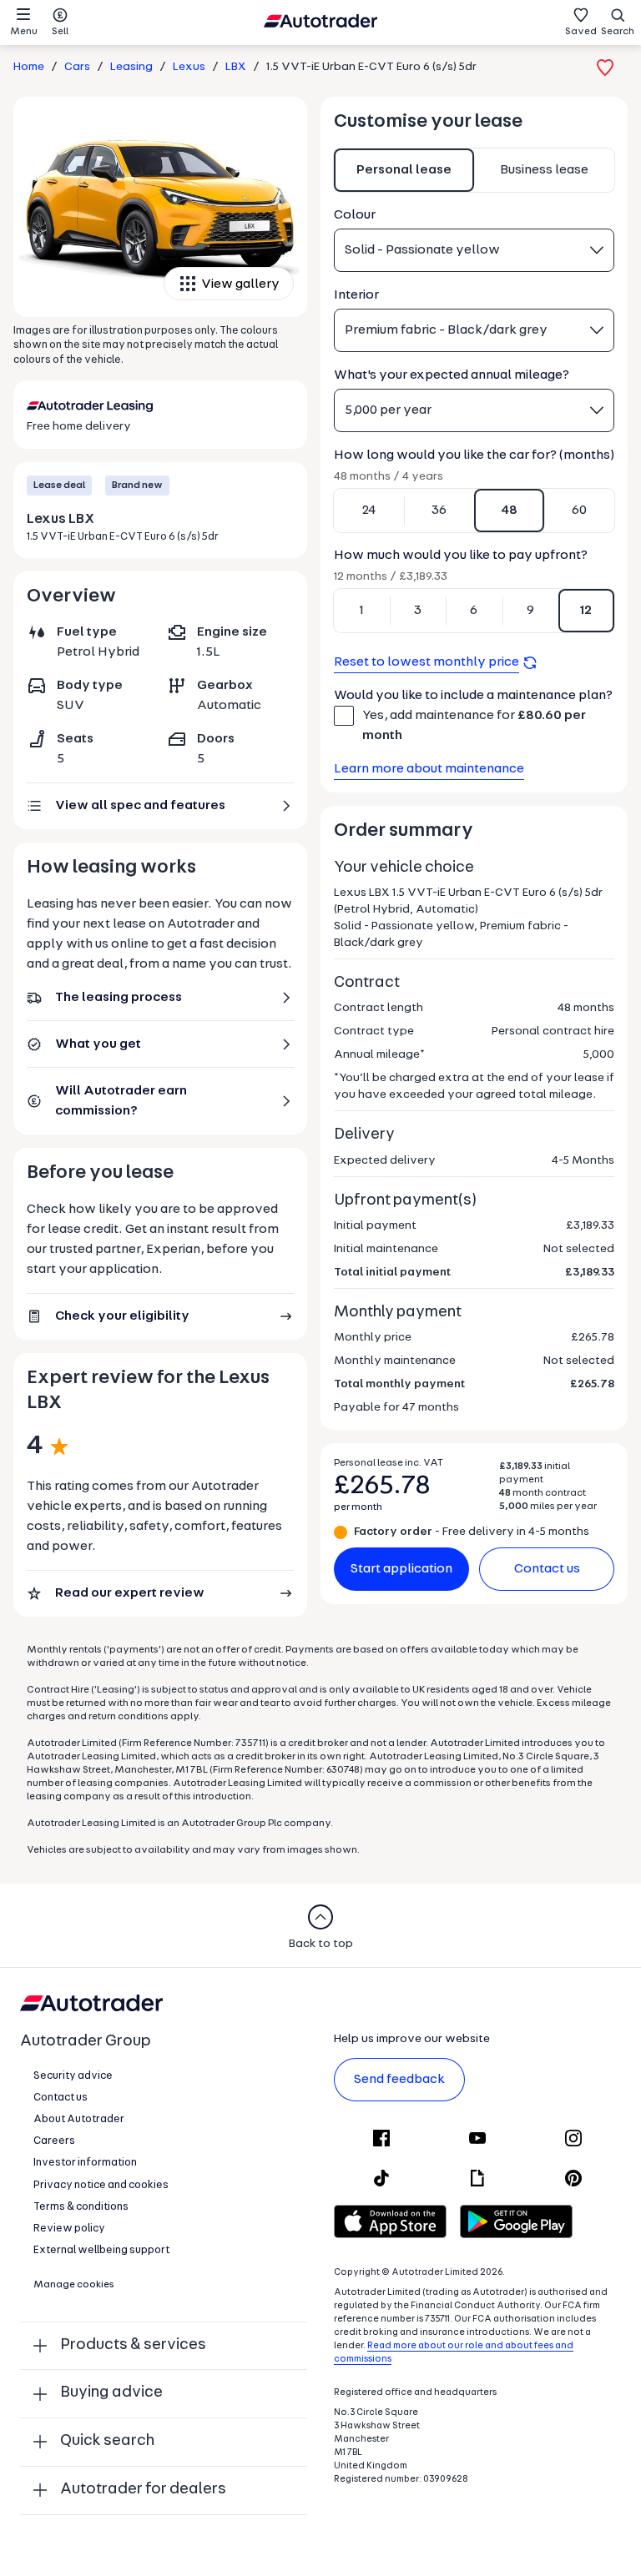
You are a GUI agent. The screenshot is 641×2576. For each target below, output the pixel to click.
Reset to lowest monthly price (426, 662)
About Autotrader (79, 2119)
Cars (77, 67)
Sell (60, 32)
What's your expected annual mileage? (452, 375)
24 (369, 511)
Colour (355, 215)
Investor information (85, 2163)
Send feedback (399, 2080)
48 (510, 511)
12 (586, 611)
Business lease (544, 170)
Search (618, 32)
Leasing (131, 67)
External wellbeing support (101, 2250)
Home (29, 67)
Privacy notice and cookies (101, 2185)
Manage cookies (74, 2285)
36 (439, 511)
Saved (581, 32)
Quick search (107, 2441)
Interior (356, 295)
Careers (54, 2141)
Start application (401, 1569)
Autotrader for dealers (143, 2490)
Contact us (547, 1569)
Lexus (189, 67)
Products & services (133, 2345)
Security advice (73, 2076)
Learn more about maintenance (429, 769)
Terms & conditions (81, 2207)
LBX (236, 67)
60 (579, 511)
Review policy (69, 2229)
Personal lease (404, 170)
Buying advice (111, 2393)
